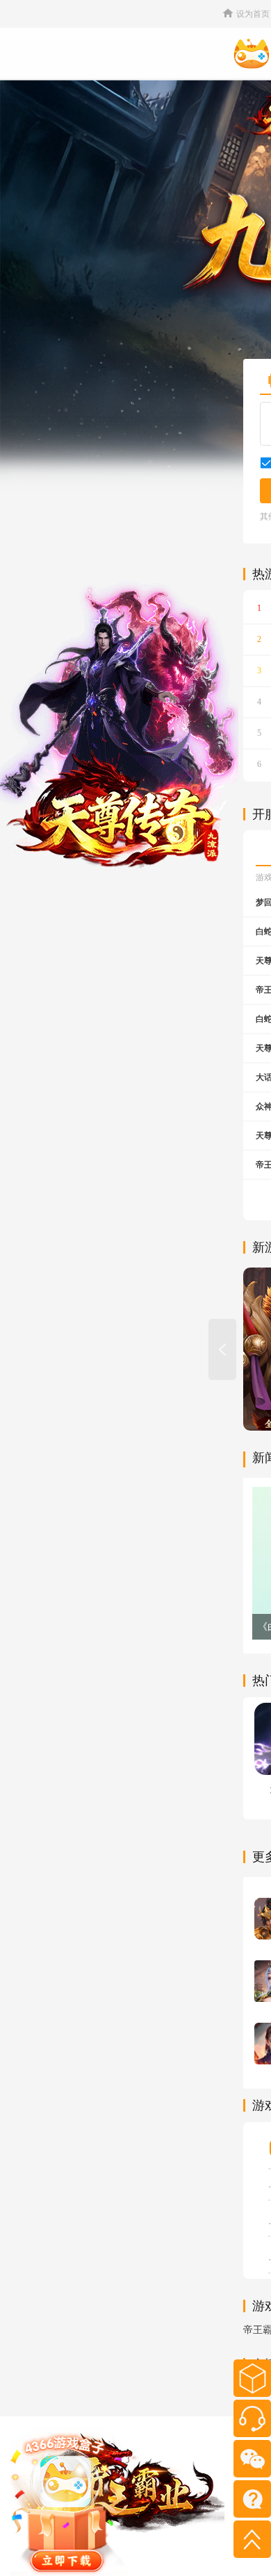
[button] (222, 1349)
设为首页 (253, 14)
